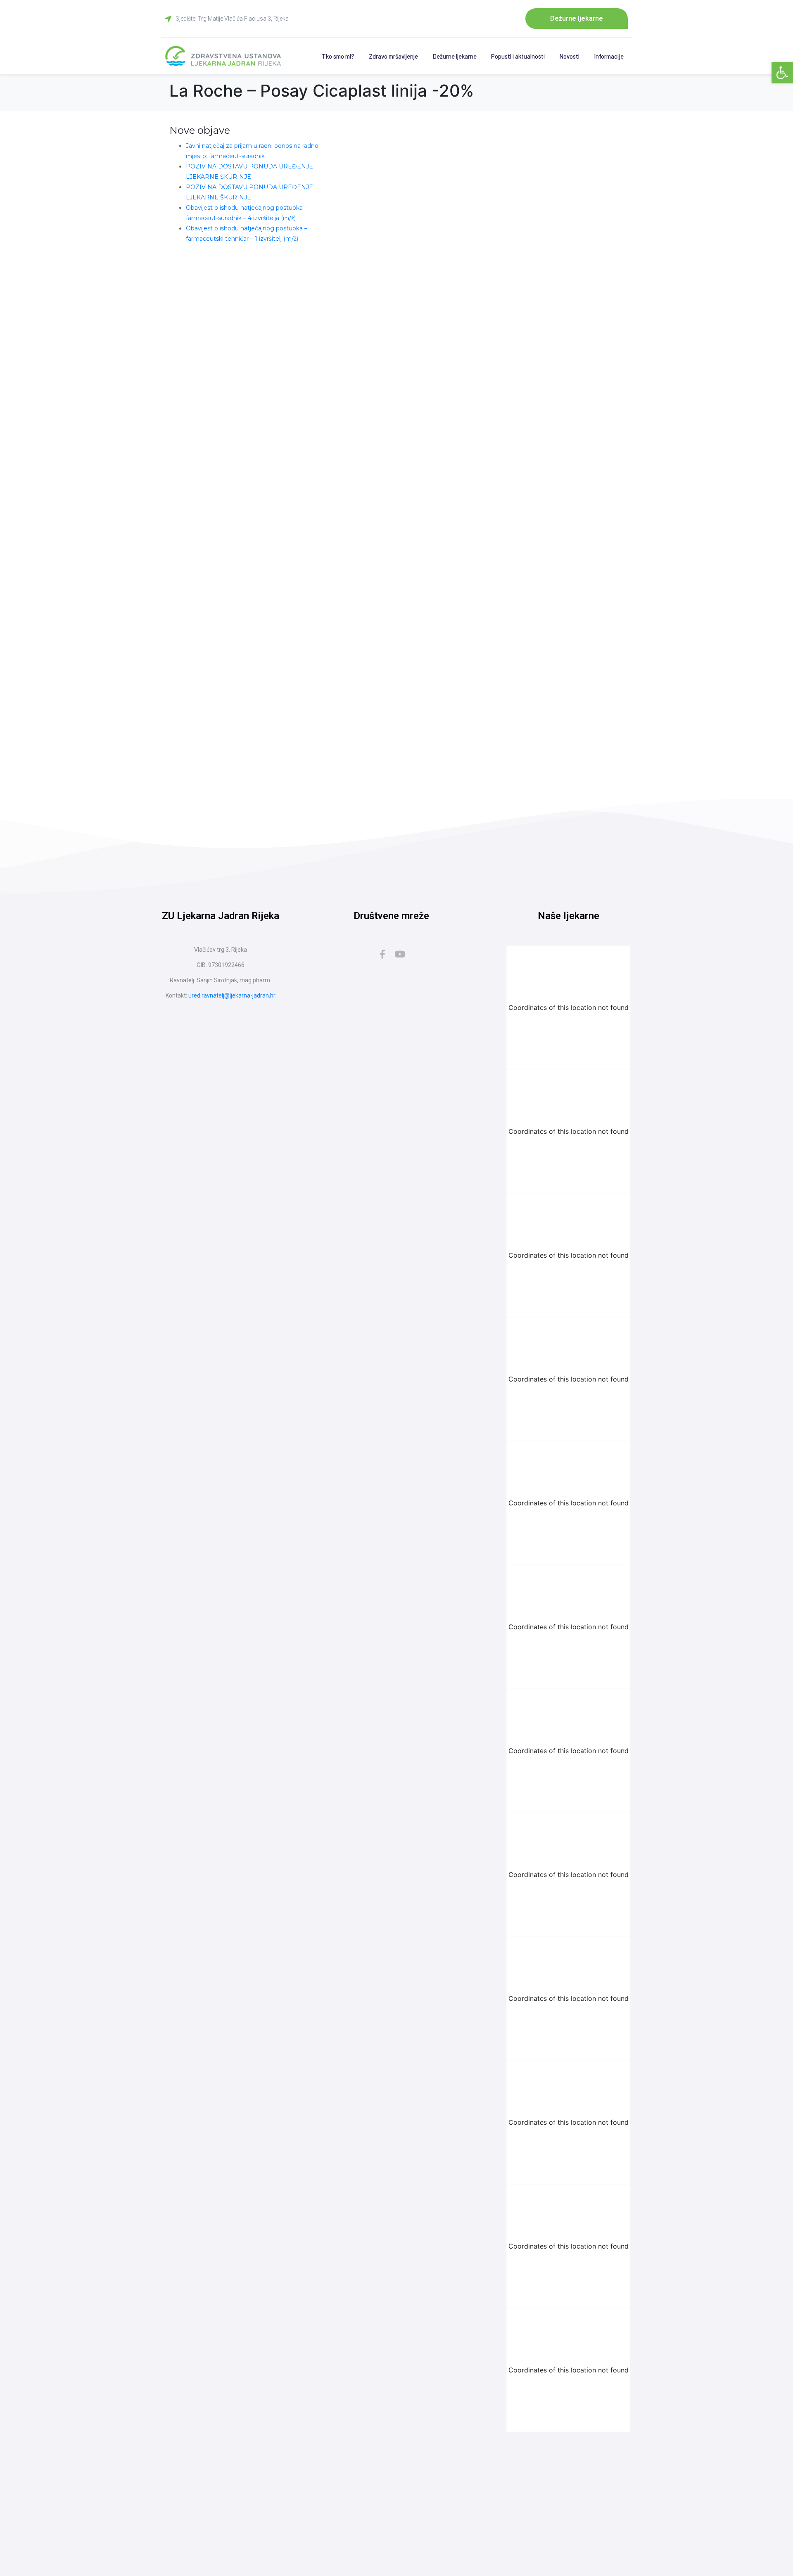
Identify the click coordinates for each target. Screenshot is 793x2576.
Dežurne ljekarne (455, 56)
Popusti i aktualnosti (518, 56)
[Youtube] (400, 954)
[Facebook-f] (382, 954)
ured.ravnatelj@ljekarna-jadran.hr (232, 995)
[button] (782, 73)
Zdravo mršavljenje (393, 56)
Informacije (609, 56)
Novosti (569, 56)
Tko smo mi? (338, 56)
